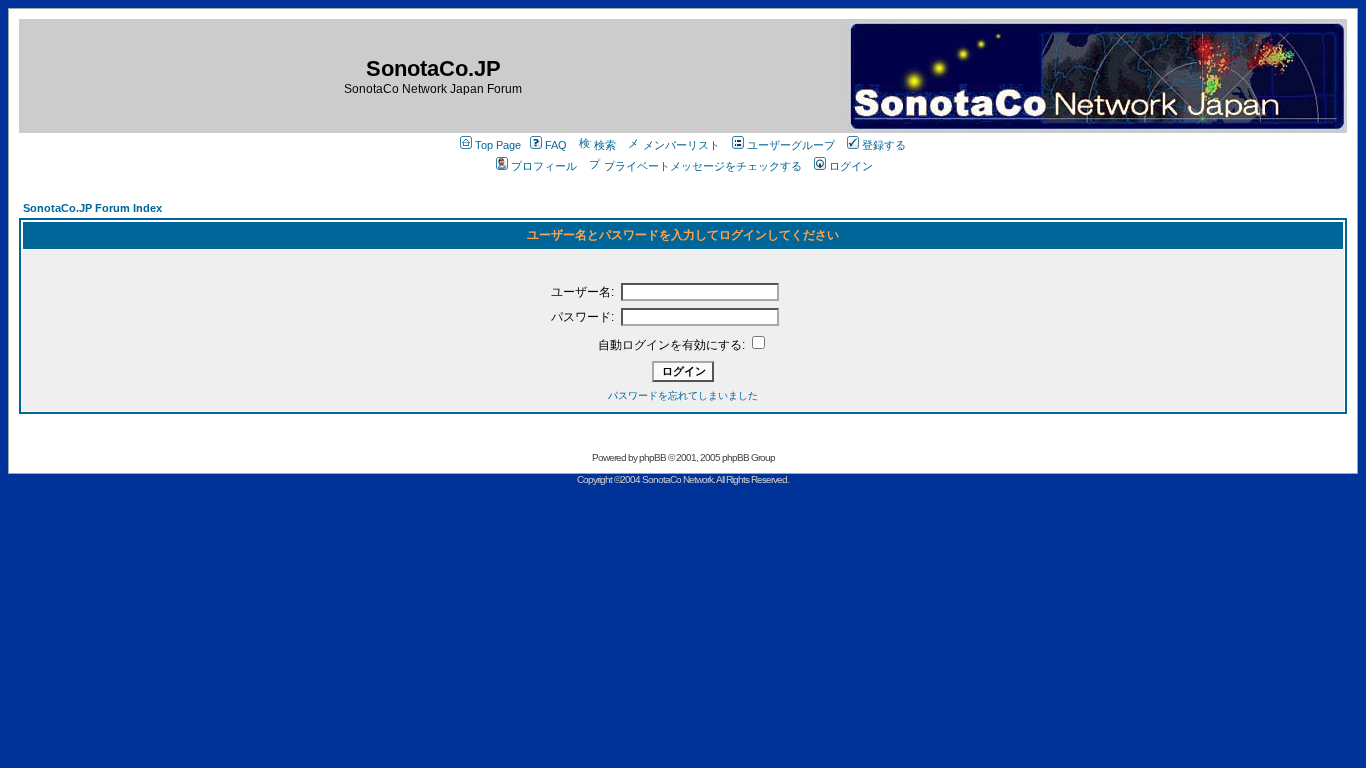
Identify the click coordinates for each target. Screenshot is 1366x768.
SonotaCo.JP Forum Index (92, 208)
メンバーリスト (681, 145)
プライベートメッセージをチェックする (703, 166)
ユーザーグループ (791, 145)
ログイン (851, 166)
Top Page (498, 145)
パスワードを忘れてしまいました (683, 395)
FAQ (556, 145)
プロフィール (544, 166)
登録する (884, 145)
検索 (605, 145)
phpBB (652, 457)
